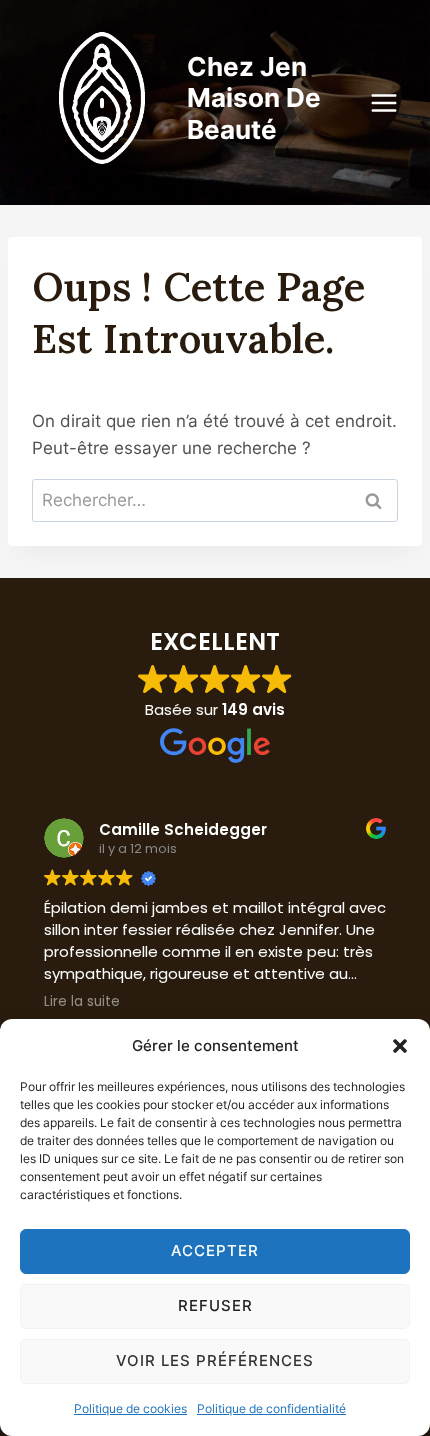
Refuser (215, 1305)
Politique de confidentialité (271, 1408)
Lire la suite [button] (82, 1002)
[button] (400, 1046)
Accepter (215, 1250)
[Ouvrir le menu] (394, 102)
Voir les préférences (215, 1360)
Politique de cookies (130, 1408)
